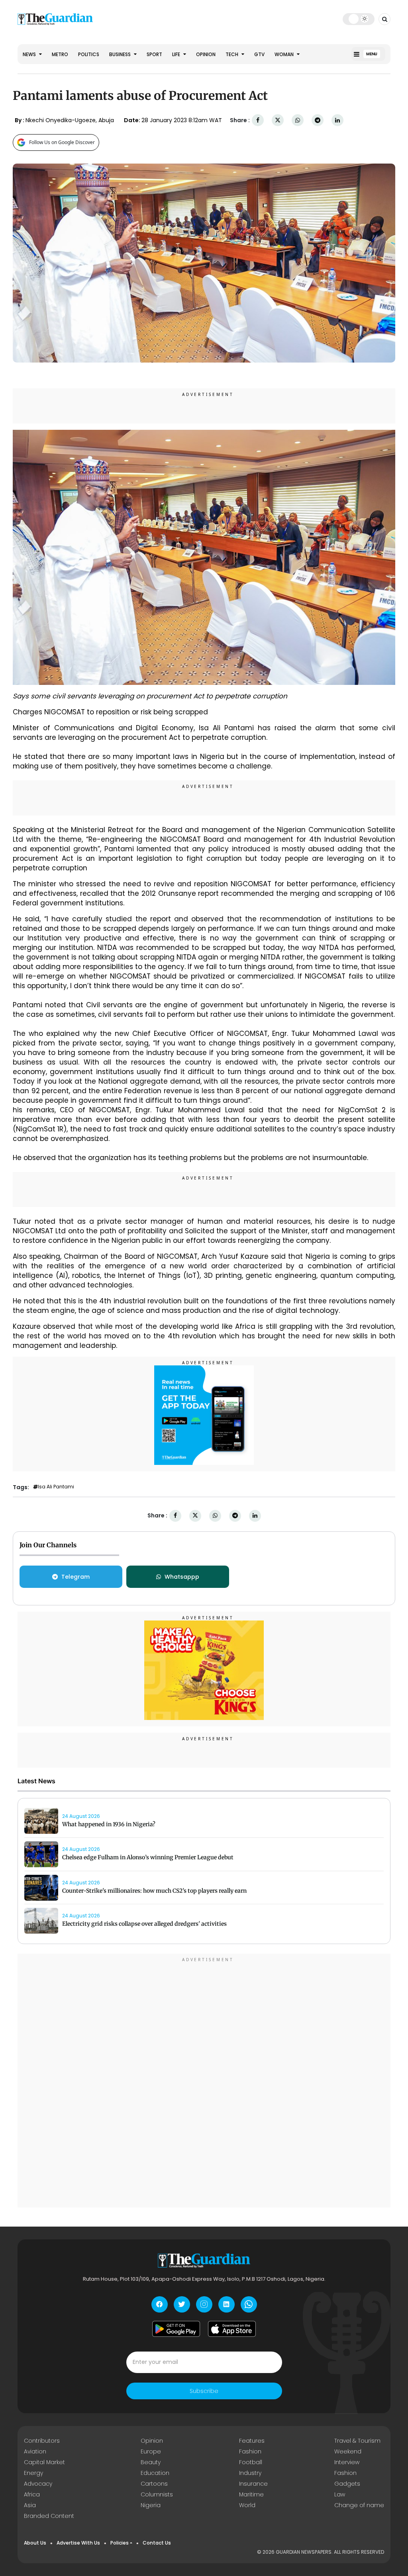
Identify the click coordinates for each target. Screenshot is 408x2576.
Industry (250, 2473)
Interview (347, 2462)
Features (252, 2441)
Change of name (359, 2505)
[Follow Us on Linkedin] (227, 2304)
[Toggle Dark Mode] (359, 19)
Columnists (157, 2494)
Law (340, 2494)
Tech (232, 54)
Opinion (206, 54)
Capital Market (44, 2462)
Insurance (253, 2484)
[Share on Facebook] (258, 120)
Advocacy (38, 2484)
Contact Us (157, 2543)
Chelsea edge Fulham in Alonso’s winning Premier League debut (148, 1857)
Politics (89, 54)
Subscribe (204, 2391)
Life (177, 54)
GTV (259, 54)
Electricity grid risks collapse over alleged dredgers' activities (144, 1924)
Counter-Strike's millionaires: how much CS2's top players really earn (154, 1891)
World (247, 2505)
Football (251, 2462)
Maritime (251, 2494)
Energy (33, 2473)
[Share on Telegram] (318, 120)
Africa (32, 2494)
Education (155, 2473)
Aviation (35, 2451)
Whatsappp (182, 1577)
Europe (151, 2451)
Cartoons (154, 2484)
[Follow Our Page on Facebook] (160, 2304)
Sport (154, 54)
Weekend (348, 2451)
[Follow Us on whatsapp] (249, 2304)
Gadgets (347, 2484)
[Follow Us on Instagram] (204, 2304)
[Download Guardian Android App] (176, 2329)
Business (121, 54)
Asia (30, 2505)
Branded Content (49, 2516)
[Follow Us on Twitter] (182, 2304)
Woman (285, 54)
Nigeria (151, 2505)
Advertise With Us (78, 2543)
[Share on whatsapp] (298, 120)
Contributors (42, 2441)
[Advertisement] (204, 2082)
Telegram (76, 1577)
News (30, 54)
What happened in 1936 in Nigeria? (109, 1824)
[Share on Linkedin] (337, 120)
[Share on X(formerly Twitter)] (278, 120)
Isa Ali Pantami (56, 1487)
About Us (35, 2543)
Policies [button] (120, 2543)
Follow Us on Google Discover (62, 142)
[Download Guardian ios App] (232, 2329)
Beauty (151, 2462)
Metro (60, 54)
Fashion (250, 2451)
